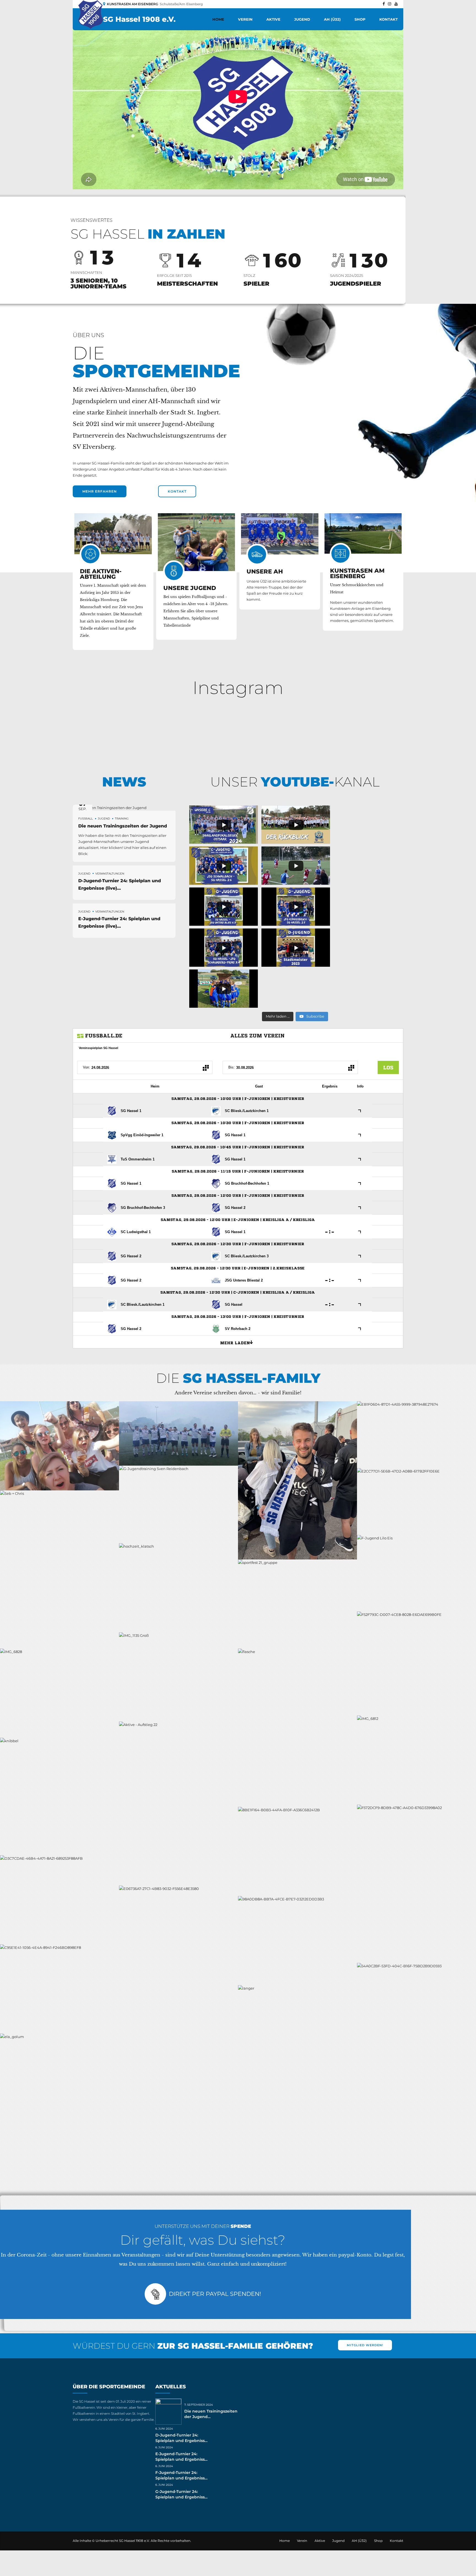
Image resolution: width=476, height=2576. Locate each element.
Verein (245, 19)
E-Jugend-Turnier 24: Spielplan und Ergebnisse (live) (181, 2459)
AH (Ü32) (332, 19)
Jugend (302, 19)
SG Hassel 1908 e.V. (139, 19)
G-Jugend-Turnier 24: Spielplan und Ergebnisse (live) (181, 2497)
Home (218, 19)
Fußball (86, 819)
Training (122, 819)
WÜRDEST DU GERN (193, 2346)
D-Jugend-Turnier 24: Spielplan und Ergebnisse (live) (181, 2441)
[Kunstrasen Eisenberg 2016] (363, 533)
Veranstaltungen (110, 874)
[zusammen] (197, 542)
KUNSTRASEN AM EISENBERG (357, 573)
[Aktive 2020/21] (113, 534)
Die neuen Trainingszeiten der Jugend (123, 826)
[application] (238, 96)
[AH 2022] (280, 534)
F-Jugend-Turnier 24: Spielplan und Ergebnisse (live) (181, 2478)
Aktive (273, 19)
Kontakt (389, 19)
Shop (360, 19)
